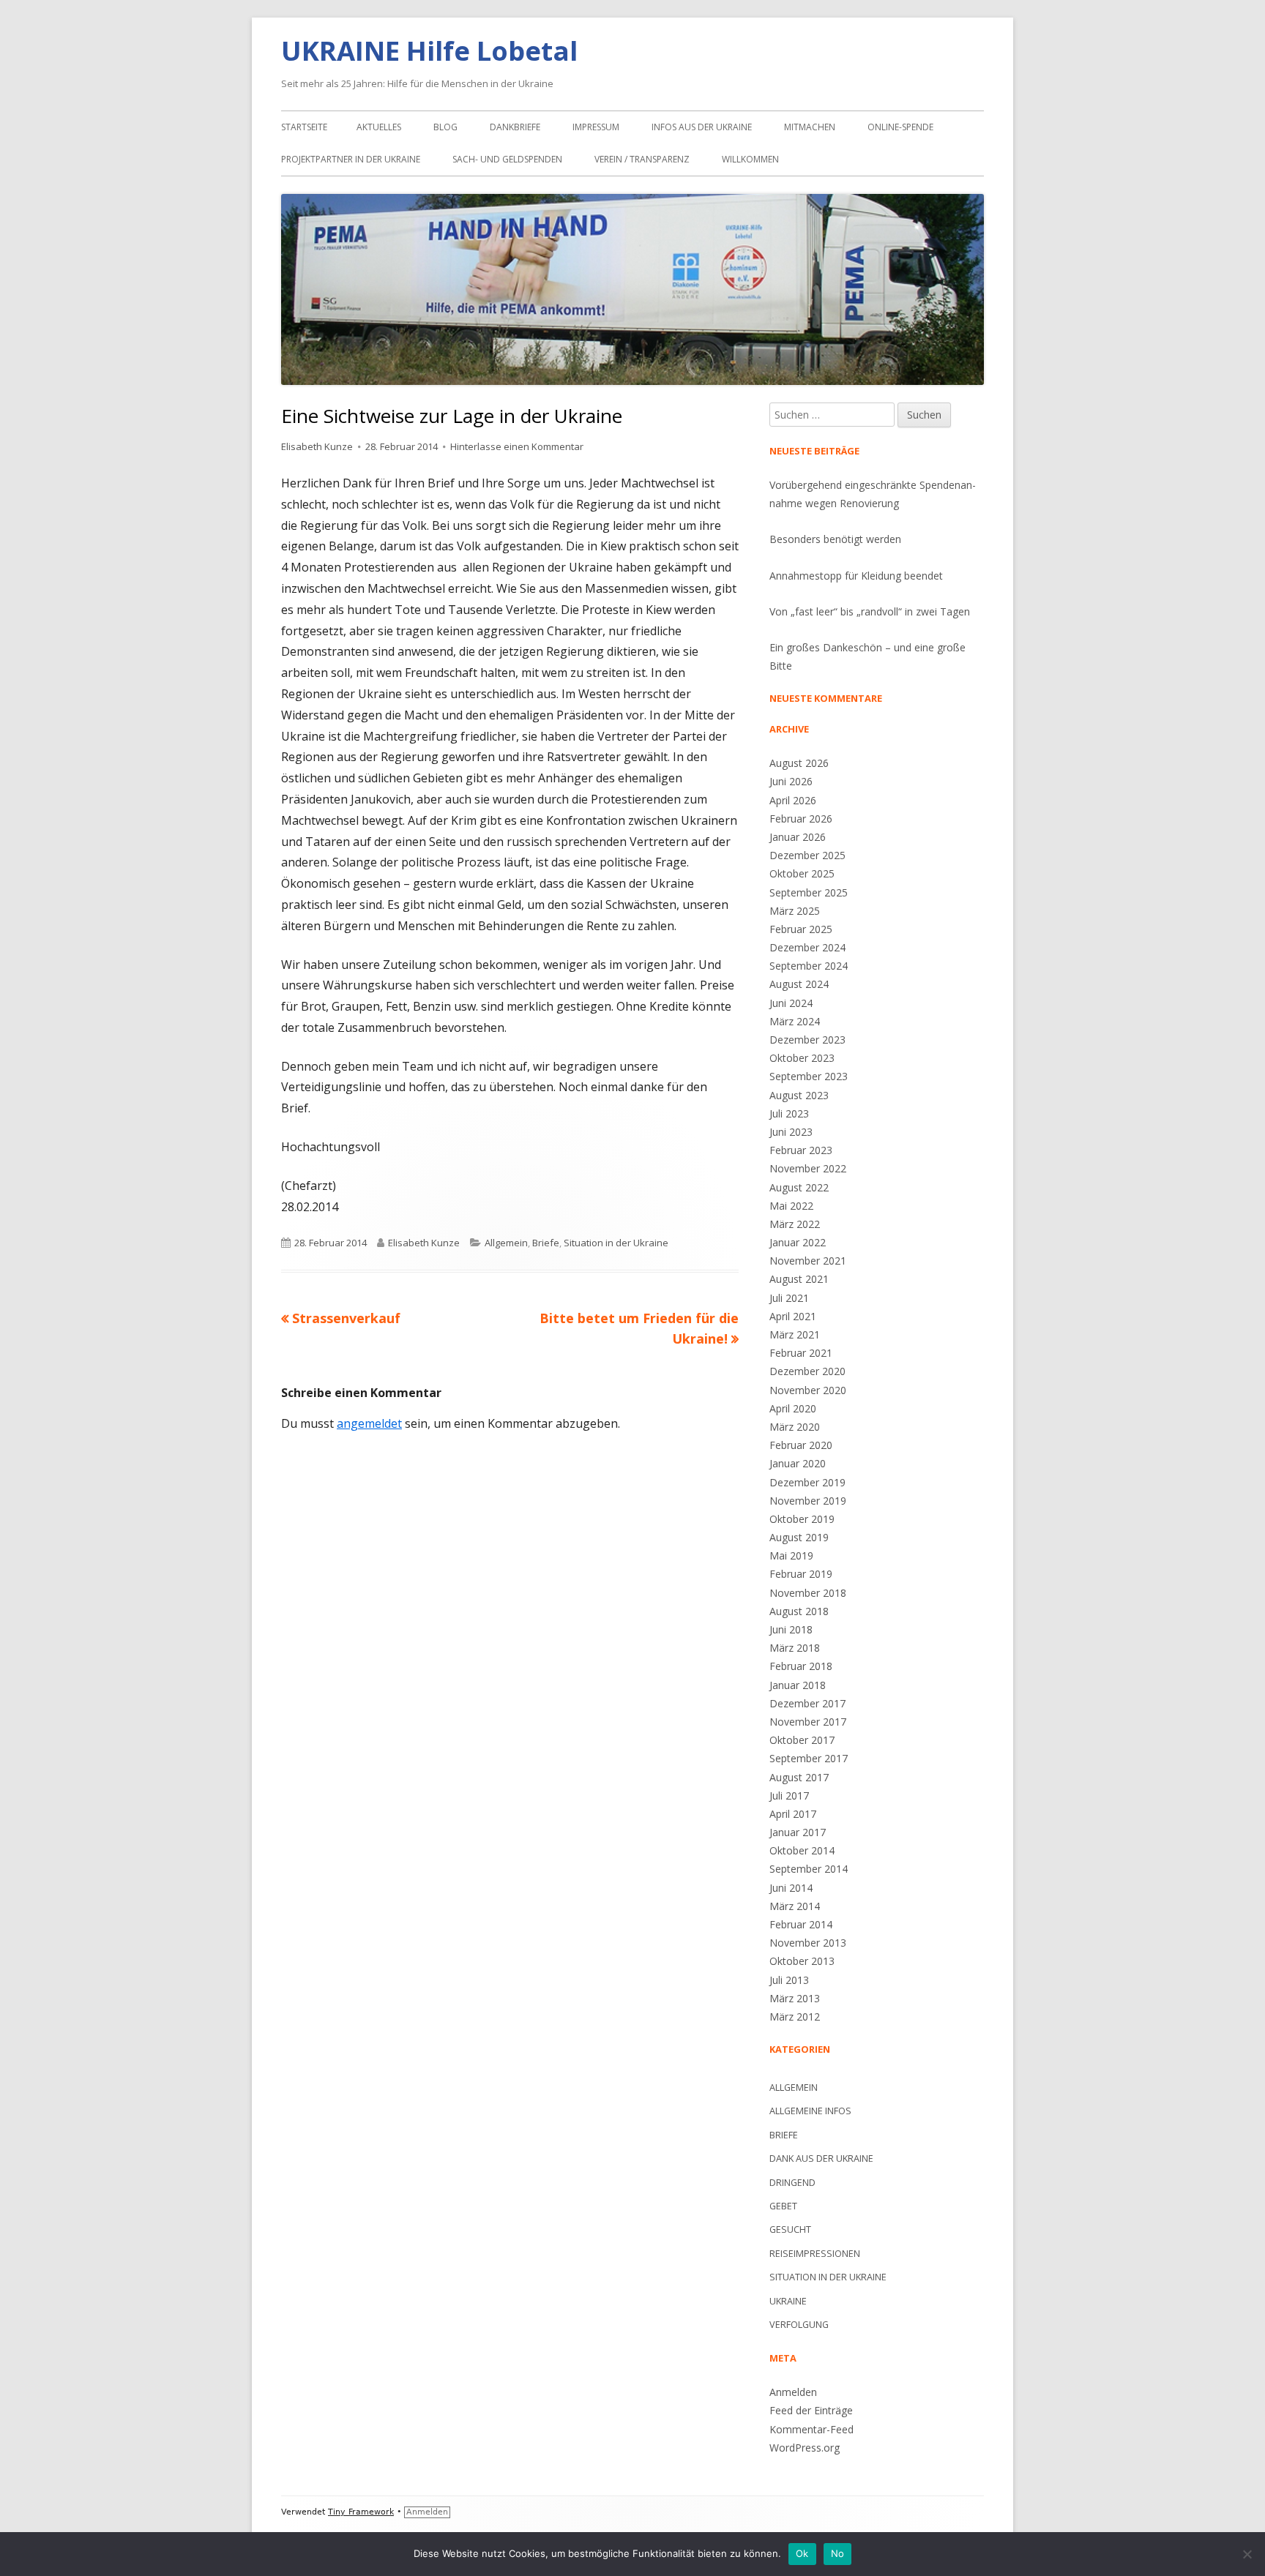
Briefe (546, 1243)
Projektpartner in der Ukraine (351, 159)
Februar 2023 (801, 1150)
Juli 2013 (789, 1980)
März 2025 (795, 911)
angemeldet (369, 1423)
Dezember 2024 (807, 947)
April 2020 (793, 1408)
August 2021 (799, 1279)
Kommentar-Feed (811, 2429)
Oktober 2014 (802, 1850)
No (838, 2553)
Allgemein (506, 1243)
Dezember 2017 (807, 1703)
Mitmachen (810, 127)
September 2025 (809, 892)
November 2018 (808, 1593)
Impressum (596, 127)
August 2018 (799, 1611)
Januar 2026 (798, 837)
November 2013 (808, 1943)
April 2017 (793, 1814)
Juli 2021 (789, 1298)
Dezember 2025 (807, 855)
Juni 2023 (791, 1132)
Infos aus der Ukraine (702, 127)
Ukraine (788, 2301)
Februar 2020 (801, 1445)
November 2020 (808, 1390)
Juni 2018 (791, 1629)
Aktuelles (379, 127)
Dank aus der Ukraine (821, 2158)
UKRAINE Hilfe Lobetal (429, 50)
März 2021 (795, 1334)
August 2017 (799, 1777)
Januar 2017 (798, 1832)
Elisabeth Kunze (317, 446)
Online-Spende (900, 127)
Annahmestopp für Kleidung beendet (856, 576)
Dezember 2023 (807, 1040)
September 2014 (809, 1869)
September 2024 (809, 966)
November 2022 (808, 1168)
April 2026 (793, 800)
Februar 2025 (801, 929)
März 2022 (795, 1224)
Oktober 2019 (802, 1519)
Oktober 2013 (802, 1961)
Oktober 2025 (802, 873)
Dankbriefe (515, 127)
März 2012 (795, 2017)
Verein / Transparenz (642, 159)
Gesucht (790, 2229)
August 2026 (799, 763)
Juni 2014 (791, 1888)
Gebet (783, 2206)
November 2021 (808, 1261)
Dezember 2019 (807, 1482)
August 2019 (799, 1537)
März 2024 (795, 1021)
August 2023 (799, 1095)
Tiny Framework (361, 2512)
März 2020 (795, 1427)
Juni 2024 (791, 1003)
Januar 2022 (798, 1242)
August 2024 (799, 984)
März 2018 (795, 1648)
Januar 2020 (798, 1463)
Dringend (792, 2183)
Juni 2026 (791, 781)
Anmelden (793, 2392)
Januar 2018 (798, 1685)
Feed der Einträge (811, 2410)
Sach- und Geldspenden (507, 159)
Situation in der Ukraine (616, 1243)
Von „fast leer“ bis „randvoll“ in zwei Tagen (870, 611)
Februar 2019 (801, 1574)
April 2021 (793, 1316)
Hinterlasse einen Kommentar (517, 446)
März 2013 (795, 1998)
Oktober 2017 (802, 1740)
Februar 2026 (801, 819)
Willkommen (750, 159)
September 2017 (809, 1758)
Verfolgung (799, 2325)
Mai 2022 (791, 1206)
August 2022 (799, 1187)
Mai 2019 (791, 1555)
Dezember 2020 (807, 1371)
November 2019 (808, 1501)
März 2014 (795, 1906)
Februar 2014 (801, 1924)
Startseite (304, 127)
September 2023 (809, 1076)
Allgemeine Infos (810, 2111)
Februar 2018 (801, 1666)
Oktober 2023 (802, 1058)
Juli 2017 (789, 1796)
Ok (802, 2553)
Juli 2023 (789, 1113)
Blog (445, 127)
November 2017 (808, 1722)
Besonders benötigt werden (835, 539)
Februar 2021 (801, 1353)
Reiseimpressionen (815, 2254)
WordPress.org (805, 2448)
